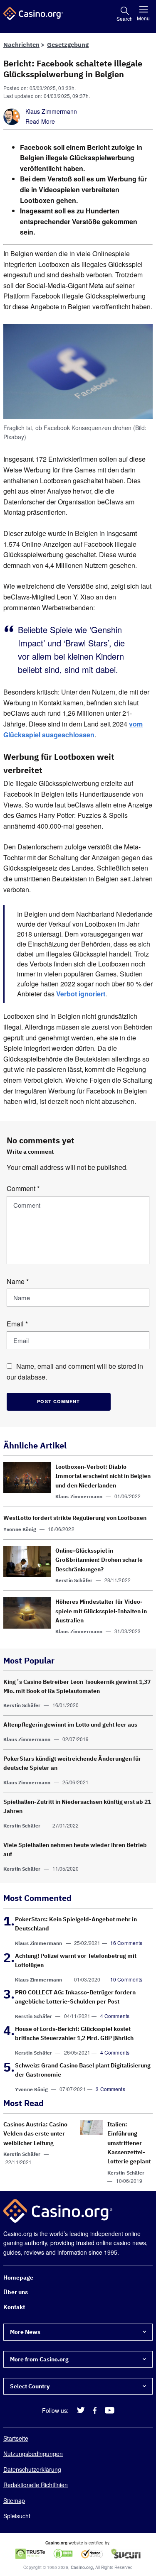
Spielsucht (17, 2516)
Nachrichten (21, 45)
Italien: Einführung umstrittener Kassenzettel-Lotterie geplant (129, 2143)
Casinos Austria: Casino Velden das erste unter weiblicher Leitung (35, 2134)
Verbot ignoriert (81, 994)
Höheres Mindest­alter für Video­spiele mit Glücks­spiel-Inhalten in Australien (101, 1611)
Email (17, 1324)
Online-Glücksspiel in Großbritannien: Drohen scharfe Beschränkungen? (99, 1560)
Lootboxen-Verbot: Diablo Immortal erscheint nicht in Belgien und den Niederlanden (103, 1476)
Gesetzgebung (68, 45)
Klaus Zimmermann (51, 111)
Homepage (18, 2278)
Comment (23, 1188)
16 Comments (126, 1943)
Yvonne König (20, 1529)
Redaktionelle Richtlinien (36, 2485)
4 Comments (115, 2016)
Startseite (16, 2438)
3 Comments (110, 2089)
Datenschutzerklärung (32, 2469)
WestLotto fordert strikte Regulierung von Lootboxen (75, 1518)
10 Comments (126, 1979)
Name (18, 1281)
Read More (40, 121)
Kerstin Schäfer (74, 1580)
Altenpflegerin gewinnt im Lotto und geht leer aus (70, 1725)
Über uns (16, 2292)
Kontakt (14, 2307)
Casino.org (82, 2568)
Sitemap (14, 2500)
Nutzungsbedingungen (33, 2454)
